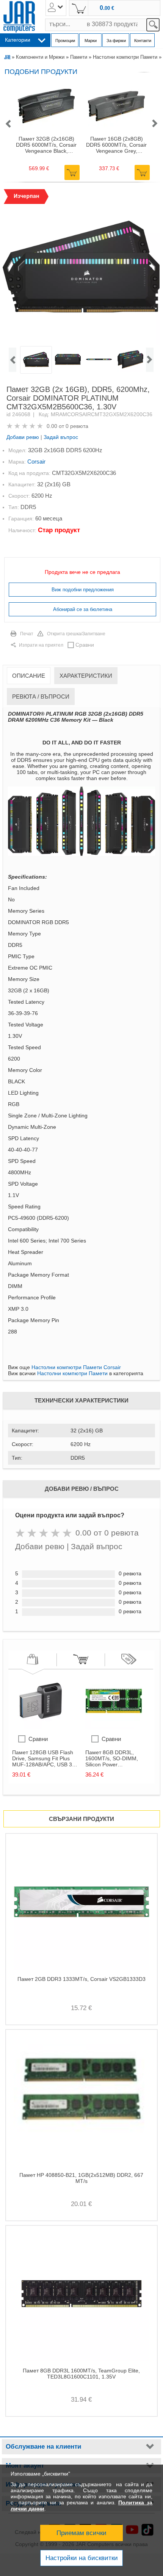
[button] (8, 124)
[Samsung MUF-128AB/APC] (41, 1727)
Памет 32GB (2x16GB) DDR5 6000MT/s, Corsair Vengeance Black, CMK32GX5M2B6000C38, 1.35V (46, 145)
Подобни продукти (41, 72)
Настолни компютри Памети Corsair (76, 1367)
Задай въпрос (61, 437)
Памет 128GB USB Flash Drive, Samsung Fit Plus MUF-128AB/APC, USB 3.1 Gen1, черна (44, 1758)
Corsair (36, 461)
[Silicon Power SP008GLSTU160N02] (114, 1727)
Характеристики (86, 676)
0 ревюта (77, 426)
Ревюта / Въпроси (41, 696)
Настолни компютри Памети (125, 57)
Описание (29, 676)
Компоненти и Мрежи (40, 57)
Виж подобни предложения (83, 590)
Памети (79, 57)
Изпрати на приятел (41, 645)
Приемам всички (81, 2533)
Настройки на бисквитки (82, 2558)
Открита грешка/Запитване (76, 634)
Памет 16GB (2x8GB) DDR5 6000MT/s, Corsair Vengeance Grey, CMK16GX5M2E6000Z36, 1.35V (117, 145)
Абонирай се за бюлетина (83, 609)
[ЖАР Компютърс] (19, 17)
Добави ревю (23, 437)
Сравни (85, 645)
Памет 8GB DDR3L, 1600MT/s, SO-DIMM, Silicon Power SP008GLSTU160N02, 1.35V (112, 1758)
